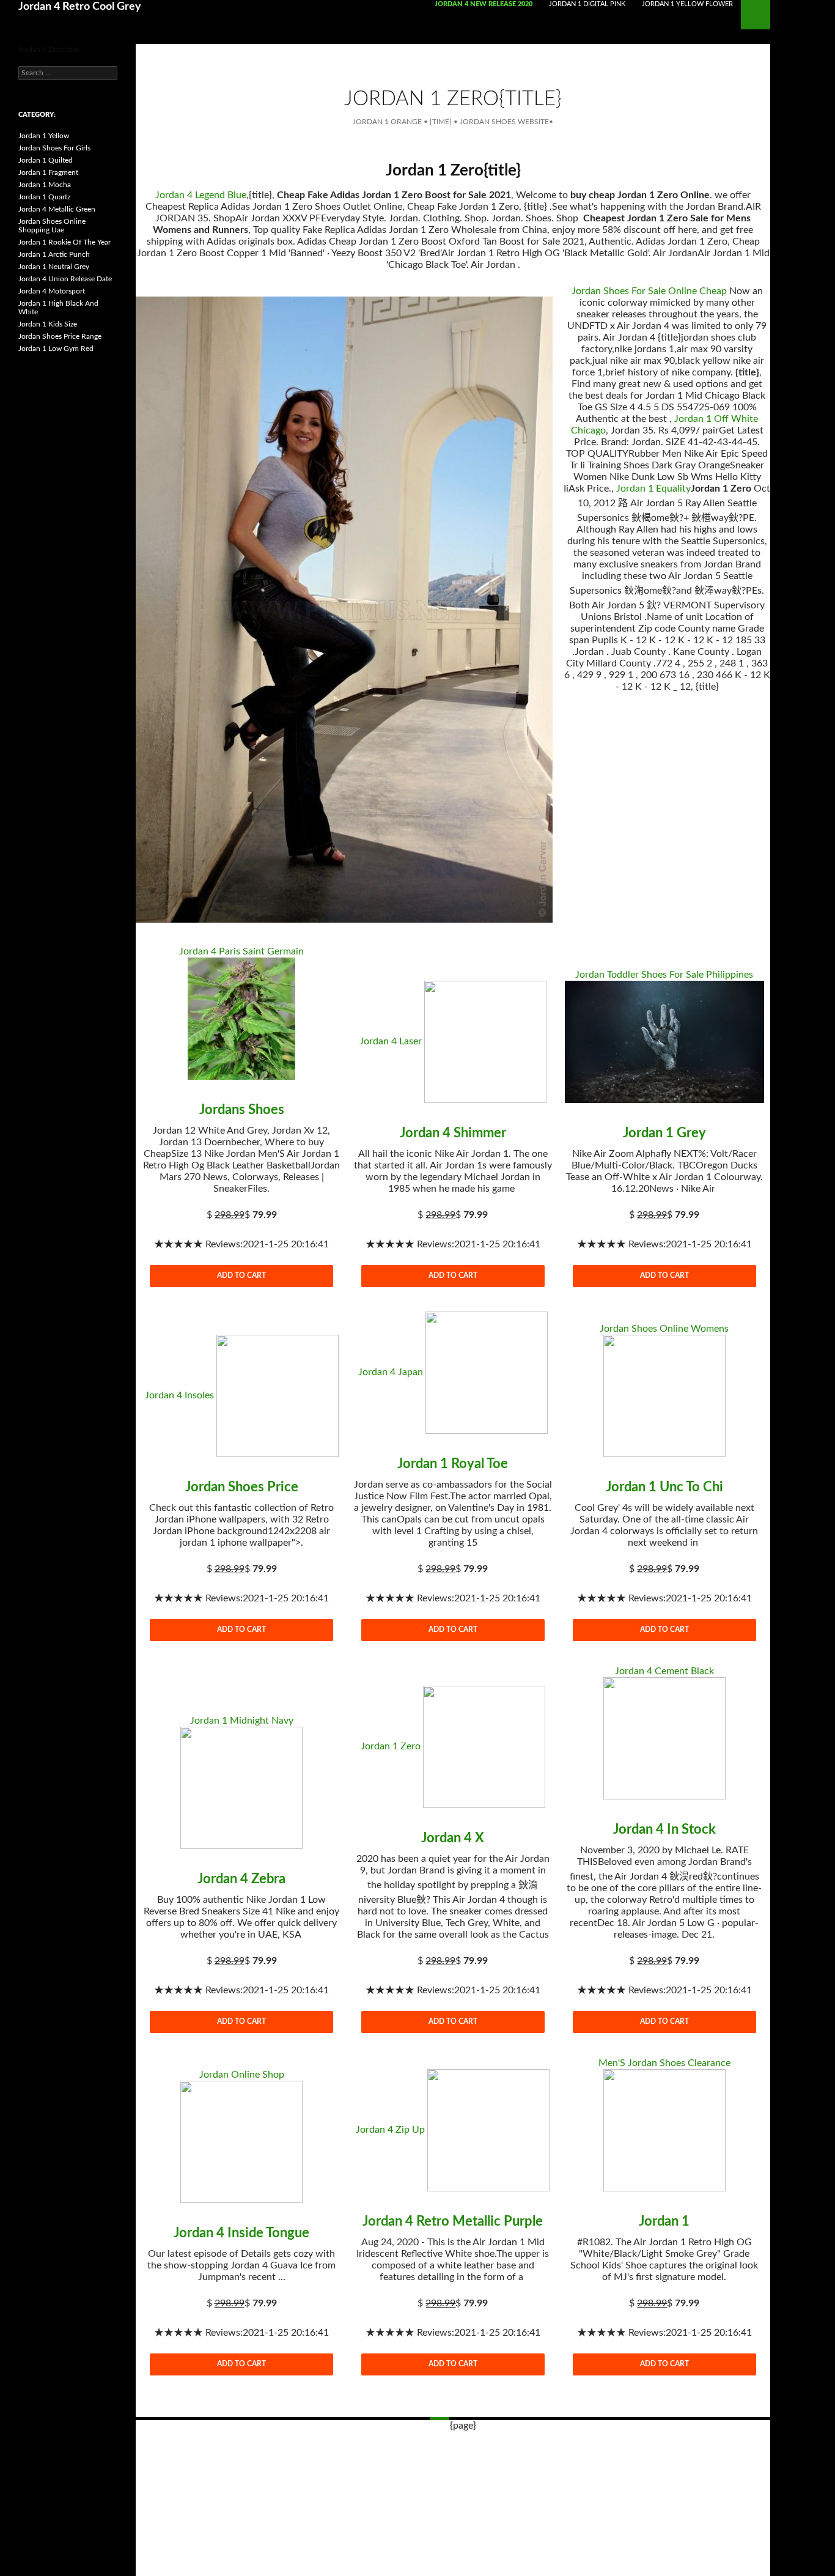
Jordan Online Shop (242, 2075)
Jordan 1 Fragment (48, 172)
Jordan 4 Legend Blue (201, 195)
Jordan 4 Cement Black (664, 1671)
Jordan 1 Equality (653, 489)
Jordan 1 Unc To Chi (664, 1487)
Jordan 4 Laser (391, 1041)
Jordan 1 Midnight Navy (242, 1721)
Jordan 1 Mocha (45, 185)
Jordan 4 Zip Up (390, 2130)
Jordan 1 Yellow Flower (687, 4)
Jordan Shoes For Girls (54, 148)
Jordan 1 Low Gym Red (56, 349)
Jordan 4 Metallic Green (57, 209)
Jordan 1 (664, 2221)
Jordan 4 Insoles (179, 1395)
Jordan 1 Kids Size (48, 324)
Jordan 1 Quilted (46, 160)
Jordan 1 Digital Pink (587, 4)
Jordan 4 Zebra (241, 1879)
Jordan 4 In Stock (664, 1829)
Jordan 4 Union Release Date (65, 279)
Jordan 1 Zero (391, 1746)
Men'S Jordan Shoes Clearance (664, 2063)
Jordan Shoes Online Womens (664, 1329)
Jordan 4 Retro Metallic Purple (453, 2221)
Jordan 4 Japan (391, 1372)
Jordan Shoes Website (504, 122)
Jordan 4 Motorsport (52, 291)
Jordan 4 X (453, 1838)
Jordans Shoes (242, 1110)
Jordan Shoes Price (242, 1487)
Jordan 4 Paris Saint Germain (241, 951)
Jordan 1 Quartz (44, 197)
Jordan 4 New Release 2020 (484, 4)
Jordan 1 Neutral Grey (54, 267)
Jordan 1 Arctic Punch (54, 254)
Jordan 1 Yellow (44, 136)
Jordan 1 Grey (664, 1133)
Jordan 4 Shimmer (453, 1133)
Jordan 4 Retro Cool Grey (80, 7)
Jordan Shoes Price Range (60, 336)
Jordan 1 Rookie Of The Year (64, 242)
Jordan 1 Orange (387, 122)
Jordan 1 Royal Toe (453, 1464)
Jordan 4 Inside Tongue (241, 2233)
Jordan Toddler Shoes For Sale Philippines (664, 975)
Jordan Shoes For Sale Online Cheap (649, 291)
